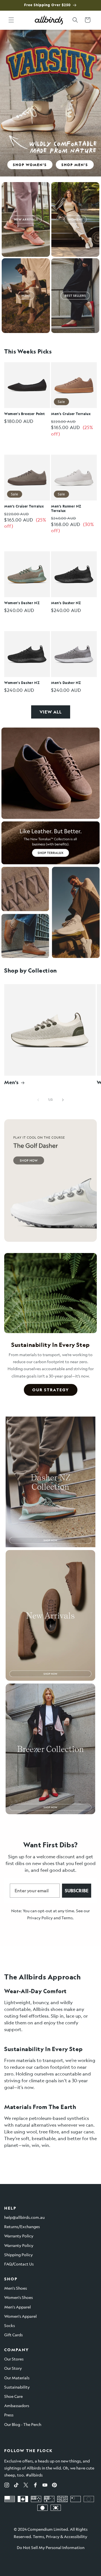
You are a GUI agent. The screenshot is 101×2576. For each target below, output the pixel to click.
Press (9, 2415)
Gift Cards (13, 2335)
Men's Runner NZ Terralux (66, 508)
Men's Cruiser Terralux (71, 414)
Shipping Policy (19, 2255)
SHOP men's (75, 165)
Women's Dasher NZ (22, 603)
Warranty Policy (19, 2236)
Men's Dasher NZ (66, 603)
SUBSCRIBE (77, 1890)
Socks (10, 2325)
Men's (12, 1082)
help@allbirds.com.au (24, 2217)
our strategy (51, 1390)
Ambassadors (17, 2405)
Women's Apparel (20, 2316)
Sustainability (17, 2387)
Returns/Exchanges (22, 2226)
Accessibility (76, 2536)
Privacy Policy (40, 1918)
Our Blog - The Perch (23, 2424)
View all (51, 712)
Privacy (53, 2536)
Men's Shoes (16, 2288)
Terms (67, 1918)
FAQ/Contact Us (19, 2264)
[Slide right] (63, 1100)
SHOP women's (30, 165)
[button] (11, 20)
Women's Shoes (19, 2297)
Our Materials (17, 2378)
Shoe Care (13, 2396)
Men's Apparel (18, 2307)
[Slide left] (38, 1100)
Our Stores (14, 2359)
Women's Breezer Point (25, 414)
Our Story (13, 2368)
